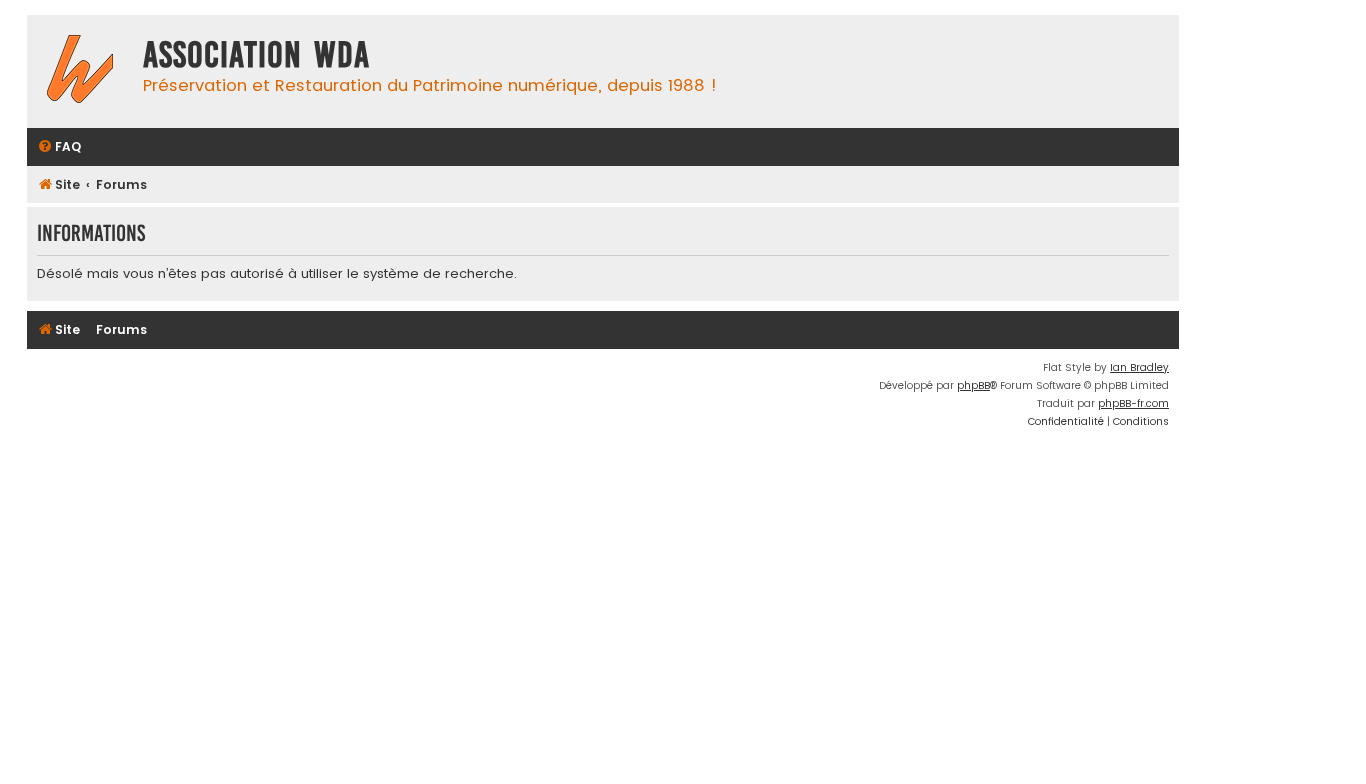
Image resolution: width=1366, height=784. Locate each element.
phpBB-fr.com (1133, 403)
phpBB (973, 385)
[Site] (80, 71)
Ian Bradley (1139, 367)
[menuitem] (59, 147)
